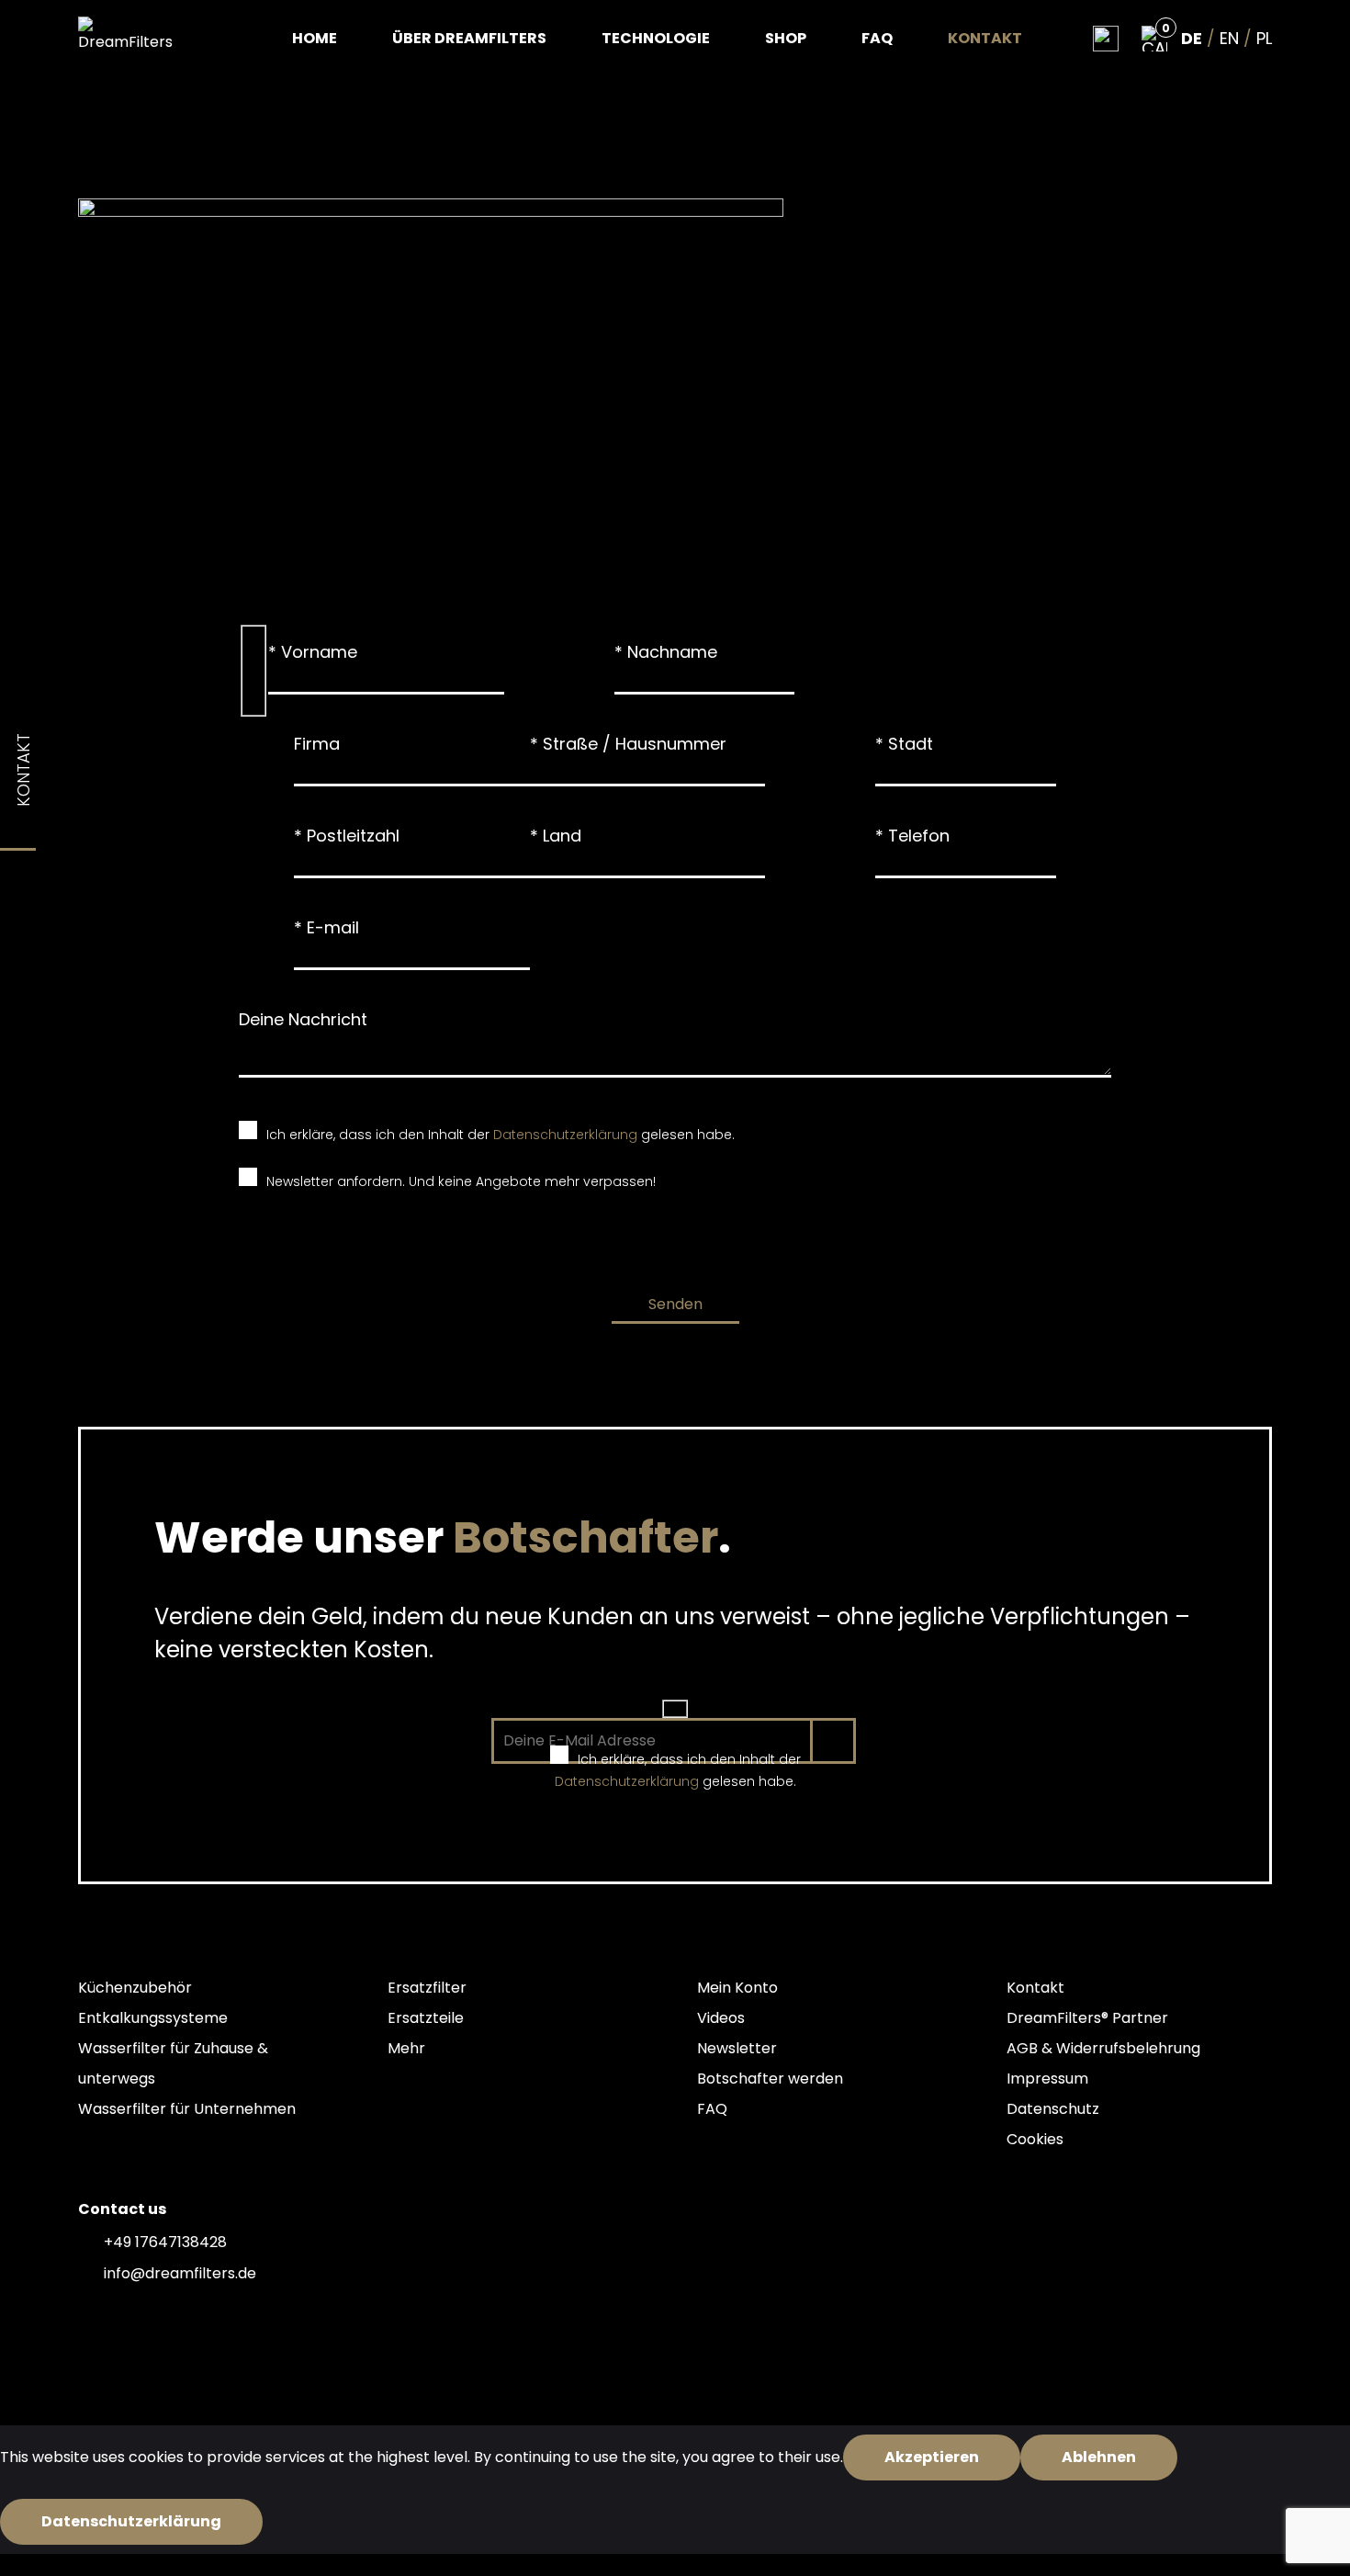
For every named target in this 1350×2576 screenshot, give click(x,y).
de (1192, 39)
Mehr (406, 2048)
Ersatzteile (426, 2018)
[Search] (1106, 39)
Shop (786, 38)
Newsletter (737, 2048)
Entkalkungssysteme (153, 2018)
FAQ (877, 38)
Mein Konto (737, 1988)
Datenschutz (1053, 2109)
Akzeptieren (932, 2457)
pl (1264, 39)
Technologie (656, 38)
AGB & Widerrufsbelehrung (1103, 2048)
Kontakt (985, 38)
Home (315, 38)
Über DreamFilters (469, 38)
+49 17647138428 (165, 2242)
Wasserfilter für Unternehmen (187, 2109)
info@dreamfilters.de (180, 2273)
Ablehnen (1099, 2457)
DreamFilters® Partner (1087, 2018)
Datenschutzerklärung (565, 1135)
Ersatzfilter (427, 1988)
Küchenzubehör (135, 1988)
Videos (721, 2018)
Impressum (1047, 2079)
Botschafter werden (770, 2079)
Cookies (1035, 2139)
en (1229, 39)
